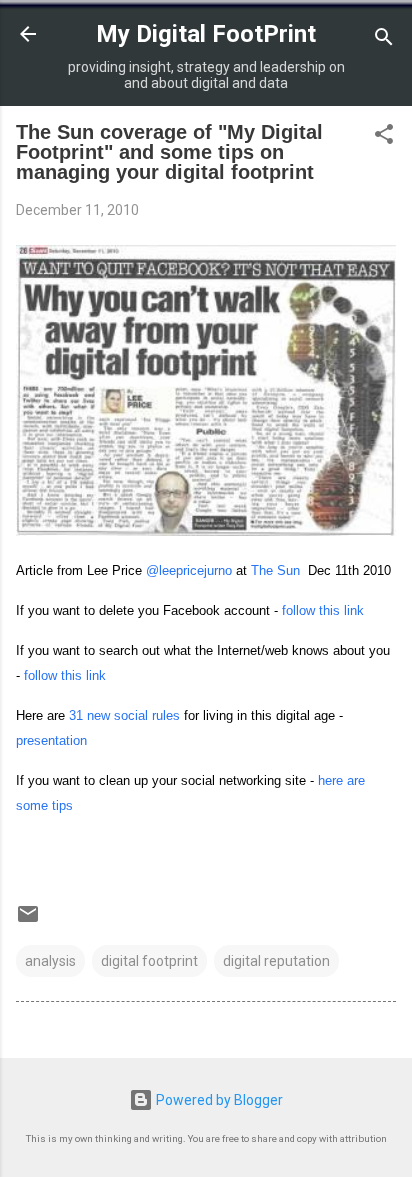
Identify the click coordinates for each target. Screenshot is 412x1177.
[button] (384, 137)
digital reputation (276, 961)
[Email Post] (28, 921)
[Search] (384, 40)
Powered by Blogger (218, 1100)
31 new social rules (124, 715)
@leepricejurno (189, 570)
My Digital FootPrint (206, 34)
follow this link (323, 610)
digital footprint (149, 961)
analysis (50, 961)
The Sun (275, 570)
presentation (51, 740)
